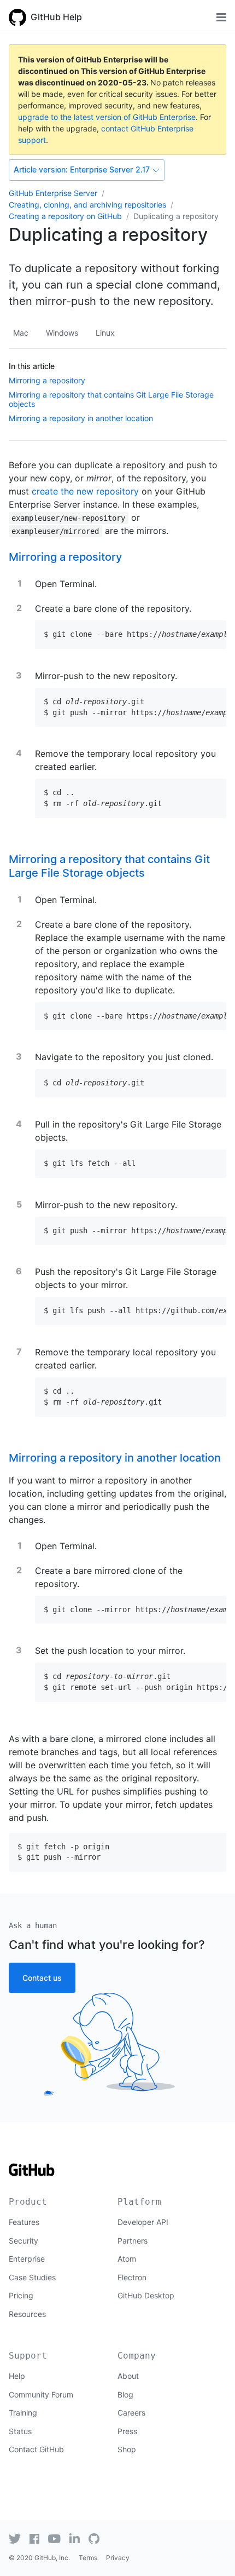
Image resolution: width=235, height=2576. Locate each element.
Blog (125, 2394)
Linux (105, 333)
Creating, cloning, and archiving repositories (87, 205)
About (128, 2376)
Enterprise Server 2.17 (82, 170)
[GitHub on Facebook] (34, 2539)
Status (20, 2431)
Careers (131, 2413)
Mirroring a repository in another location (81, 418)
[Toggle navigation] (221, 17)
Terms (88, 2558)
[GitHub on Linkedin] (75, 2538)
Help (17, 2376)
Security (23, 2241)
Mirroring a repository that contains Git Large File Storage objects (109, 866)
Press (127, 2431)
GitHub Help (56, 17)
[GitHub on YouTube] (54, 2539)
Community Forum (41, 2394)
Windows (62, 333)
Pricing (21, 2295)
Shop (127, 2449)
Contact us (42, 1978)
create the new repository (85, 491)
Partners (133, 2241)
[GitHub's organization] (94, 2539)
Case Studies (32, 2277)
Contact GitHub (36, 2449)
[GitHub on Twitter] (15, 2539)
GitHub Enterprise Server (53, 193)
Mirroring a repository (47, 380)
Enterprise (27, 2259)
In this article (32, 366)
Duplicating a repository (176, 216)
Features (24, 2222)
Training (23, 2413)
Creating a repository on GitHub (65, 216)
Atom (127, 2259)
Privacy (118, 2558)
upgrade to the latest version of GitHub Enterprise (107, 117)
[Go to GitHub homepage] (32, 2173)
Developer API (143, 2222)
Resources (27, 2314)
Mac (21, 333)
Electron (132, 2277)
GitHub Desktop (146, 2295)
